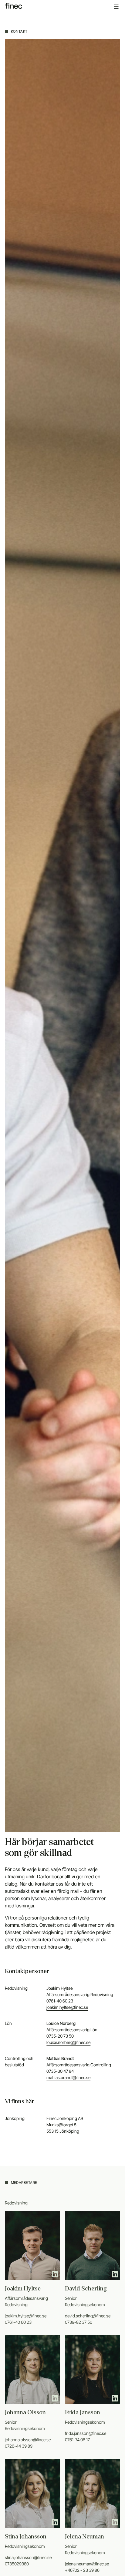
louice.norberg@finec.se (68, 2042)
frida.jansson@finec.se (86, 2433)
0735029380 (17, 2564)
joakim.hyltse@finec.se (67, 2007)
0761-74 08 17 (77, 2440)
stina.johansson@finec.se (28, 2557)
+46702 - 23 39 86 (82, 2570)
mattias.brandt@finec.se (68, 2077)
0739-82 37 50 (79, 2322)
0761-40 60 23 (18, 2322)
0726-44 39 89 (19, 2446)
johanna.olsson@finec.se (28, 2440)
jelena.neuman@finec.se (87, 2564)
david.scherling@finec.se (88, 2316)
